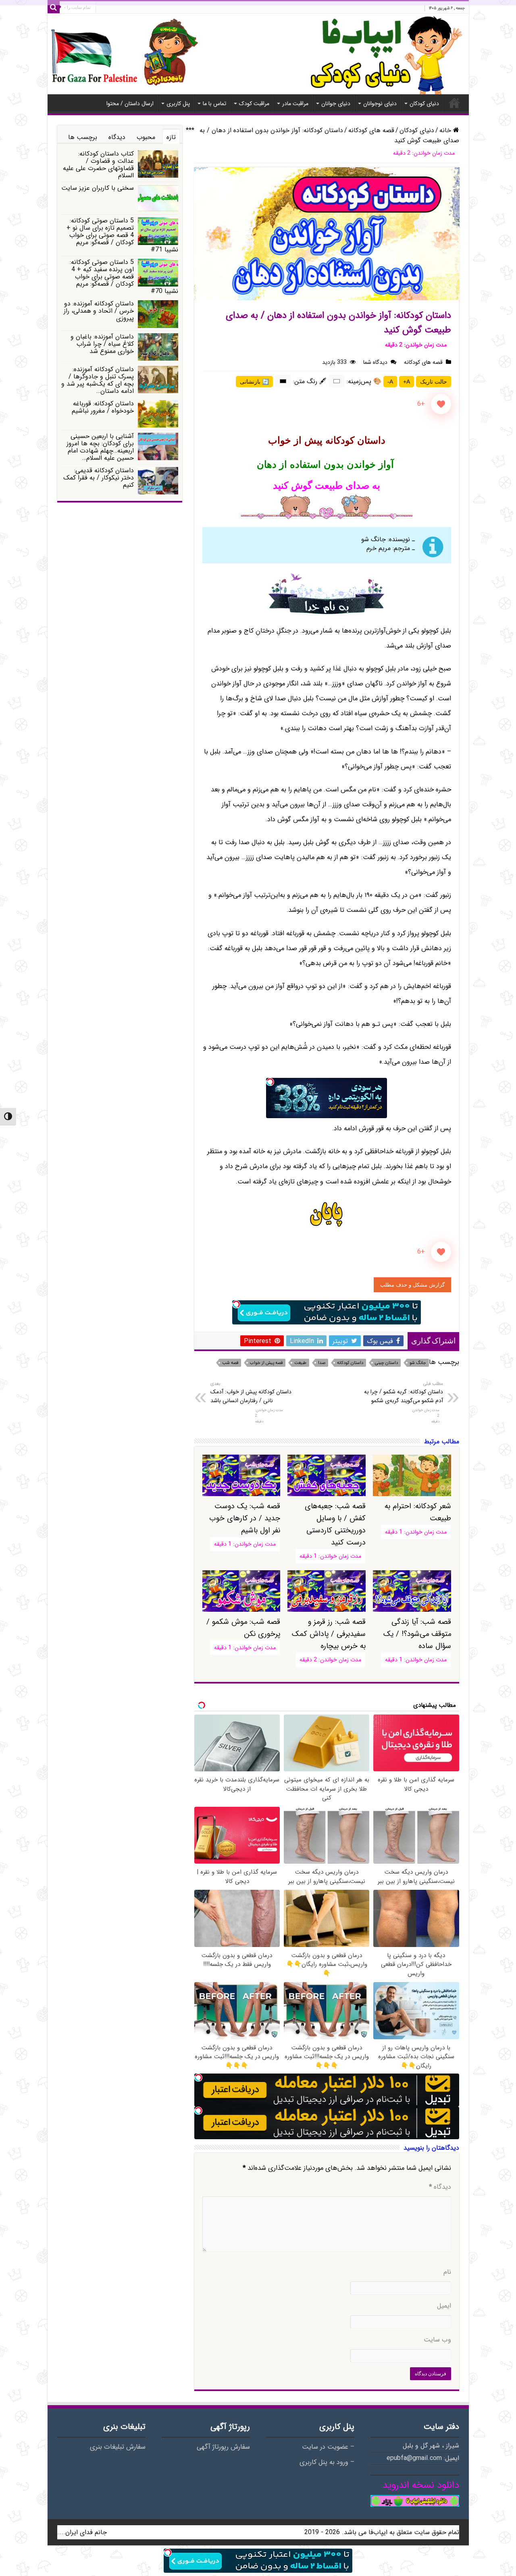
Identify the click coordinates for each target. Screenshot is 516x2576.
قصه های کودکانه (371, 130)
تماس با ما (214, 104)
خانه (454, 103)
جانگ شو (418, 1363)
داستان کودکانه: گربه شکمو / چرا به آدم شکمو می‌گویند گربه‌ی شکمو (404, 1393)
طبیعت (300, 1363)
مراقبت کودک (254, 104)
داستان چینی (386, 1363)
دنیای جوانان (336, 104)
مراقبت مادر (295, 104)
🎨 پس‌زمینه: (364, 381)
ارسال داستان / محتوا (130, 104)
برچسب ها (83, 137)
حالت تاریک (434, 382)
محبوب (146, 137)
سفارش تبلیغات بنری (118, 2447)
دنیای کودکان (424, 104)
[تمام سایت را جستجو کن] (54, 7)
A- (390, 382)
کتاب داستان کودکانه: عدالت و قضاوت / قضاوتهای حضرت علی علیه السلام (98, 165)
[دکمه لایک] (441, 404)
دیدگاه (440, 2187)
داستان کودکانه (350, 1363)
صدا (322, 1363)
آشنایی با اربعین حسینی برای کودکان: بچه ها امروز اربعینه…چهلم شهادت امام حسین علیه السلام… (100, 447)
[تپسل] (270, 1082)
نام (447, 2272)
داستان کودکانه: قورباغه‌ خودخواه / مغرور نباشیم (103, 407)
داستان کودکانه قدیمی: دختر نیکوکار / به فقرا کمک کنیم (99, 478)
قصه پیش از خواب (266, 1363)
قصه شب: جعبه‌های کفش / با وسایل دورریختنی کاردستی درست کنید (335, 1524)
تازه (171, 137)
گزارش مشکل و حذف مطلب (412, 1285)
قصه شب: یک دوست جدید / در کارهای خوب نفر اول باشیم (245, 1518)
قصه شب (230, 1363)
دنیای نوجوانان (380, 104)
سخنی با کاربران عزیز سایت (98, 188)
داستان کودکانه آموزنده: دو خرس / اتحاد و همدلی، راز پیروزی (99, 311)
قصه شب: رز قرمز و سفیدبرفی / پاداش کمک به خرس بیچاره (329, 1634)
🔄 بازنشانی (254, 382)
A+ (407, 382)
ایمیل (444, 2306)
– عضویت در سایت (328, 2447)
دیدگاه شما (375, 362)
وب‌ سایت (437, 2340)
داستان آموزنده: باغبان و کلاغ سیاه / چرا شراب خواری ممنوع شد (102, 344)
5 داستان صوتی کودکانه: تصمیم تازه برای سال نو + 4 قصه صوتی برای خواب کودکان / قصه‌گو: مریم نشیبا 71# (122, 235)
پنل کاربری (178, 104)
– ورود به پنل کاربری (327, 2462)
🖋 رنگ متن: (310, 381)
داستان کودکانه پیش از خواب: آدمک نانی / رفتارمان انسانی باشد (251, 1393)
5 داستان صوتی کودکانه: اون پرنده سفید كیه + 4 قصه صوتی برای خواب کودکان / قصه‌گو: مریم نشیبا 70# (124, 277)
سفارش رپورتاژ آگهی (223, 2447)
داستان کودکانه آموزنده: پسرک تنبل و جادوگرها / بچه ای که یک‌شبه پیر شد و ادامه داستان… (98, 380)
